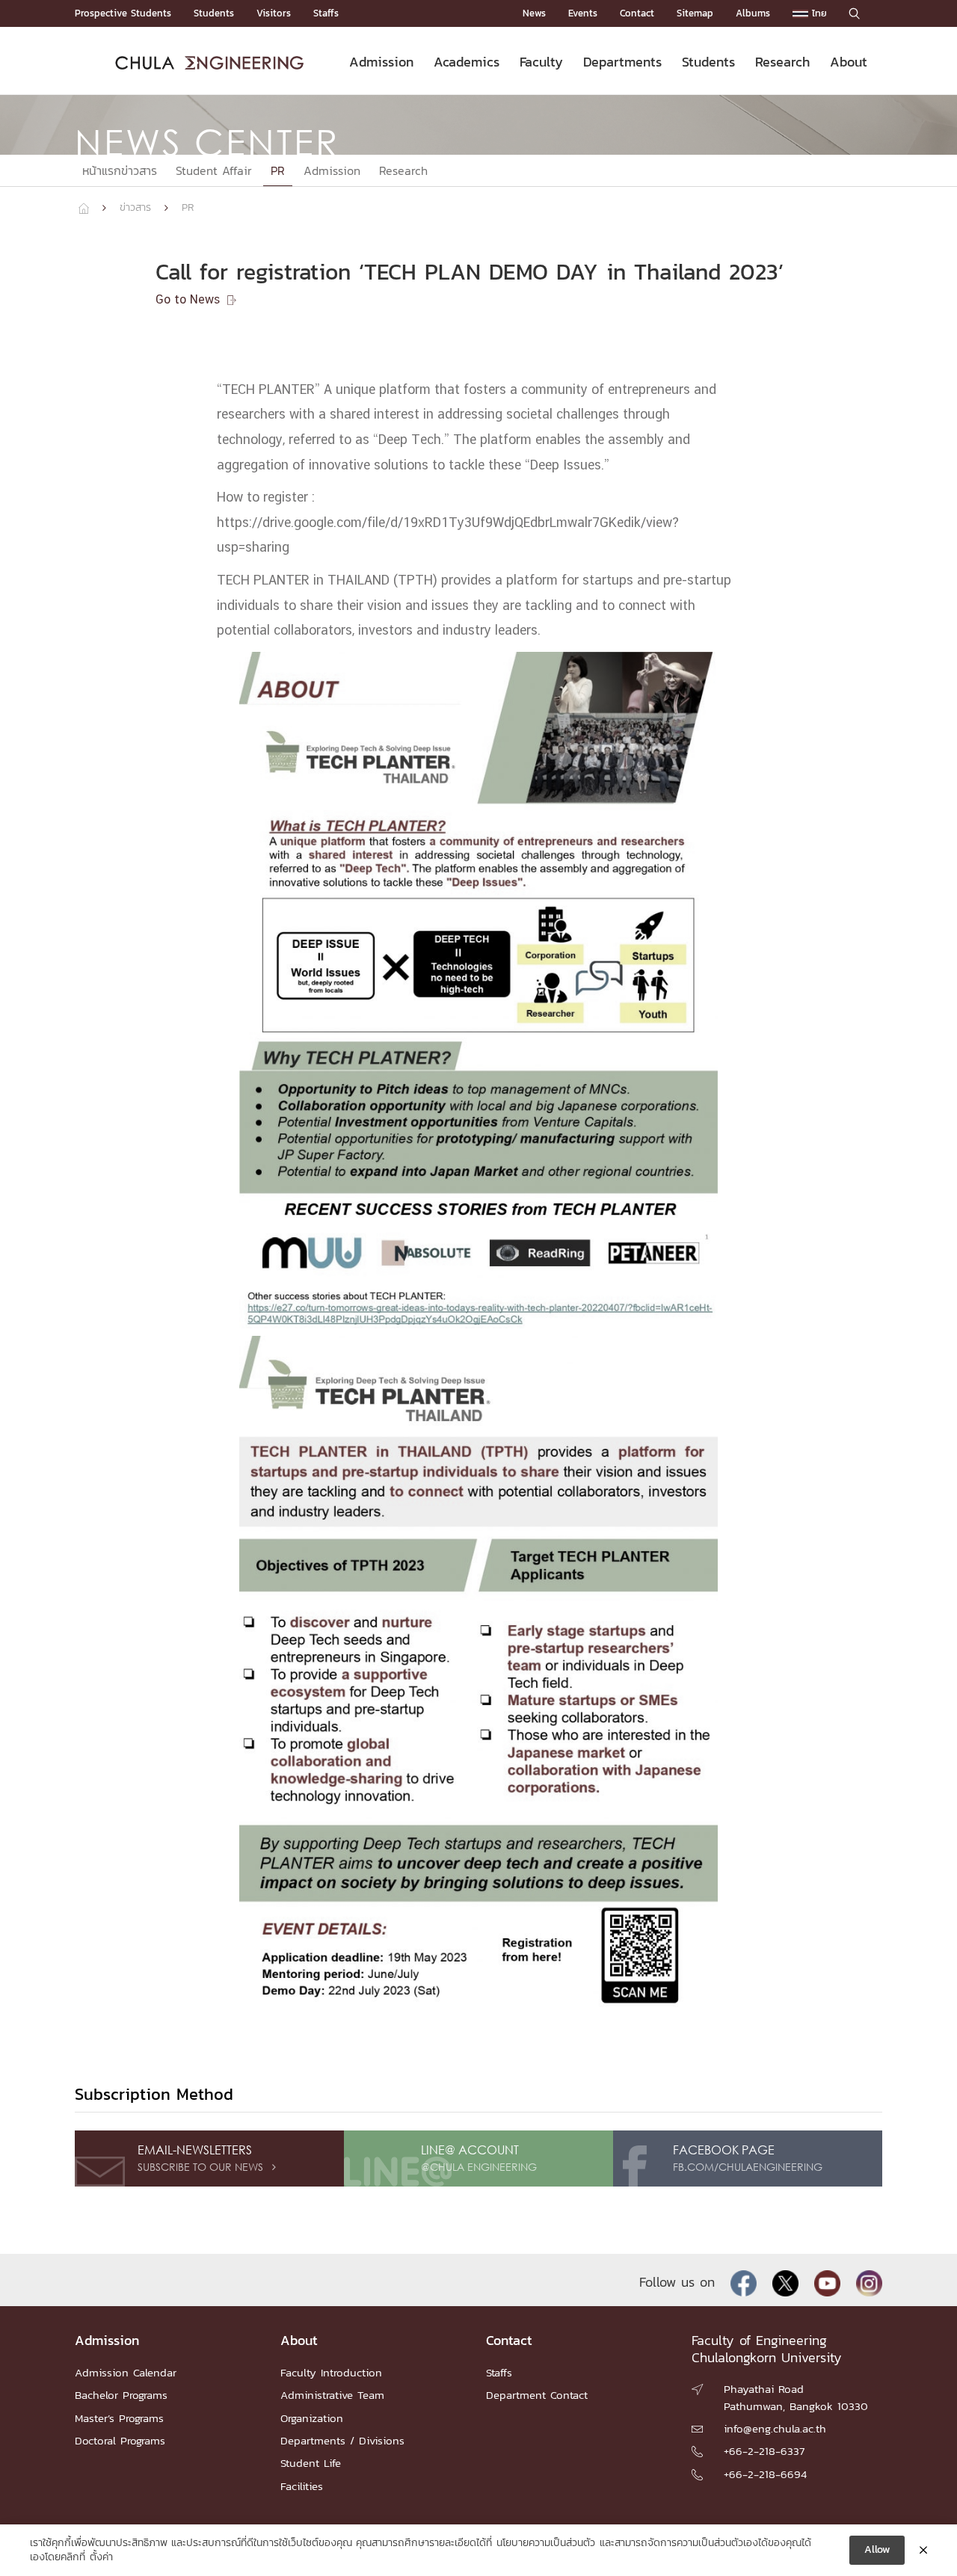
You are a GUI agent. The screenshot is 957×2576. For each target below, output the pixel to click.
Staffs (326, 13)
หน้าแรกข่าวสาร (120, 170)
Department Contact (537, 2395)
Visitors (274, 13)
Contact (637, 13)
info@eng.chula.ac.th (775, 2428)
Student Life (311, 2463)
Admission (381, 62)
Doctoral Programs (120, 2440)
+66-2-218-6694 (765, 2474)
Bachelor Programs (121, 2395)
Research (782, 62)
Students (214, 13)
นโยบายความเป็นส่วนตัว (546, 2543)
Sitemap (695, 13)
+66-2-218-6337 (764, 2451)
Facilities (302, 2486)
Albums (753, 13)
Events (583, 13)
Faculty (541, 62)
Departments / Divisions (342, 2440)
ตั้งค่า (101, 2557)
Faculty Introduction (331, 2372)
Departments (622, 62)
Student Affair (214, 170)
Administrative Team (332, 2395)
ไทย (818, 13)
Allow (877, 2549)
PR (278, 170)
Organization (312, 2418)
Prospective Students (123, 13)
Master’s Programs (119, 2418)
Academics (467, 62)
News (534, 13)
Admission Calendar (126, 2372)
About (849, 62)
